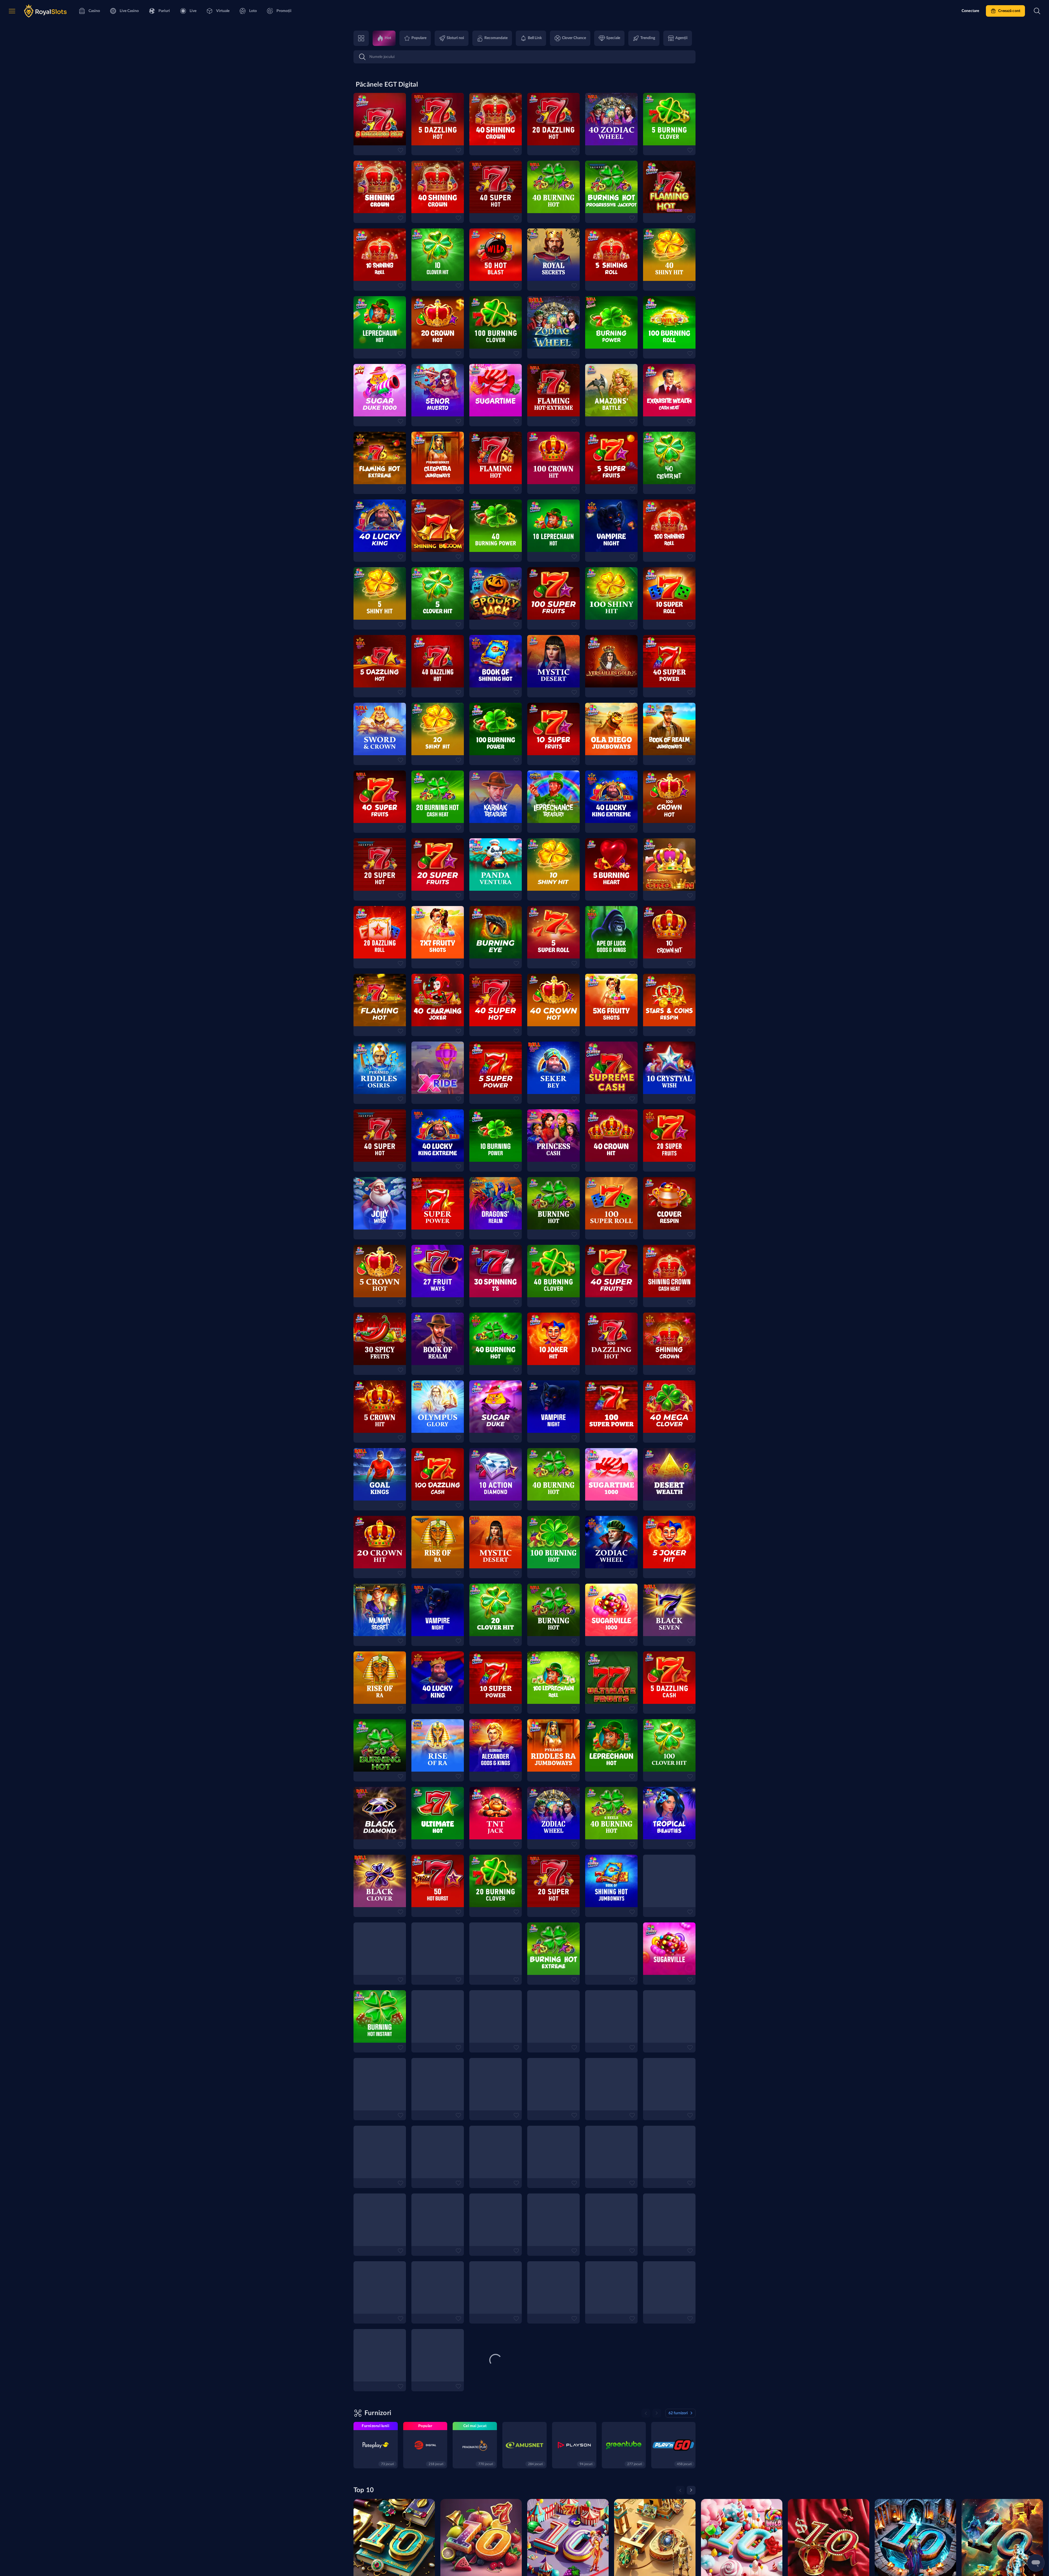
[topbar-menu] (12, 11)
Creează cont (1009, 11)
